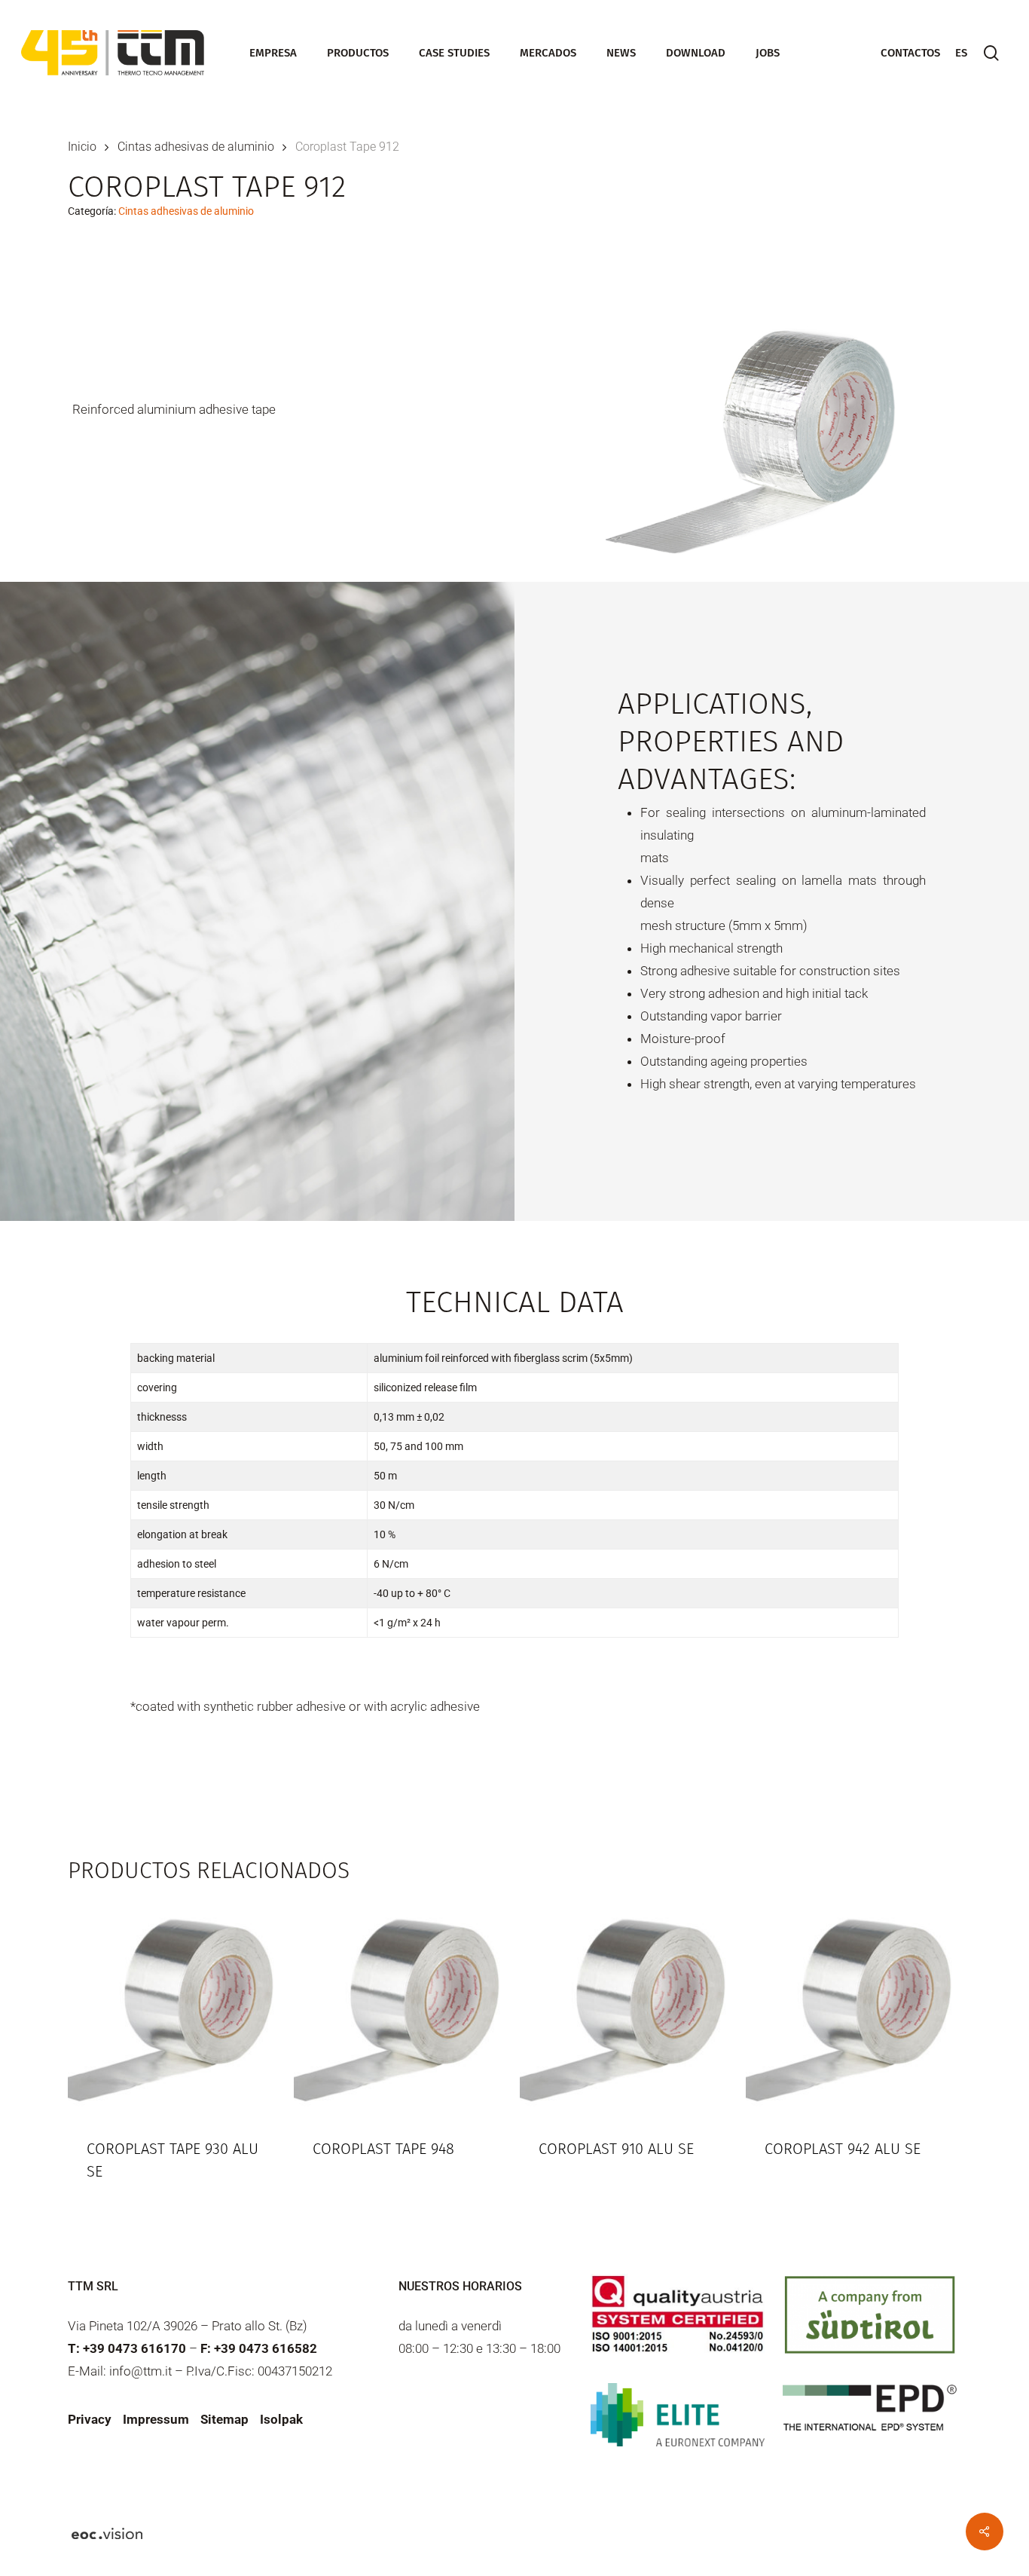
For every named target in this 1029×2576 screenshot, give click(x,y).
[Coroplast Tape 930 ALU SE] (175, 2008)
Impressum (156, 2419)
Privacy (90, 2419)
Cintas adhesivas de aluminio (196, 147)
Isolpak (281, 2419)
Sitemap (224, 2419)
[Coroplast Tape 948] (401, 2008)
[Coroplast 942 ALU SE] (853, 2008)
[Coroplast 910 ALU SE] (627, 2008)
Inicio (82, 147)
